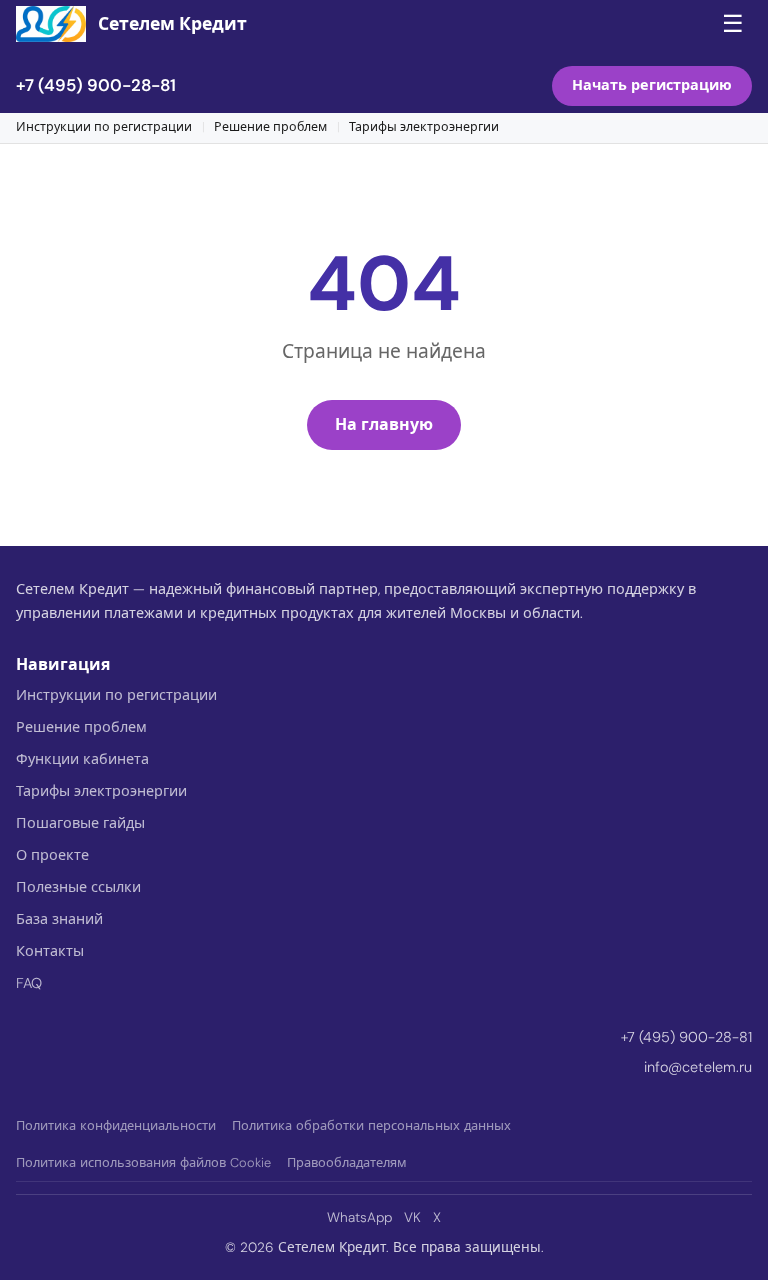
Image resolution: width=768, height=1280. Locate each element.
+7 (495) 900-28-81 (96, 85)
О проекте (52, 855)
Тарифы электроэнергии (424, 127)
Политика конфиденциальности (116, 1125)
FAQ (29, 983)
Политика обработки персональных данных (371, 1125)
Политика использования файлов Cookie (143, 1162)
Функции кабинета (82, 759)
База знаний (59, 919)
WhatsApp (359, 1217)
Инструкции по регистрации (104, 127)
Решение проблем (270, 127)
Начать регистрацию (652, 85)
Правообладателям (347, 1162)
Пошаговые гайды (80, 823)
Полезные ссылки (78, 887)
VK (412, 1217)
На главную (384, 424)
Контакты (50, 951)
